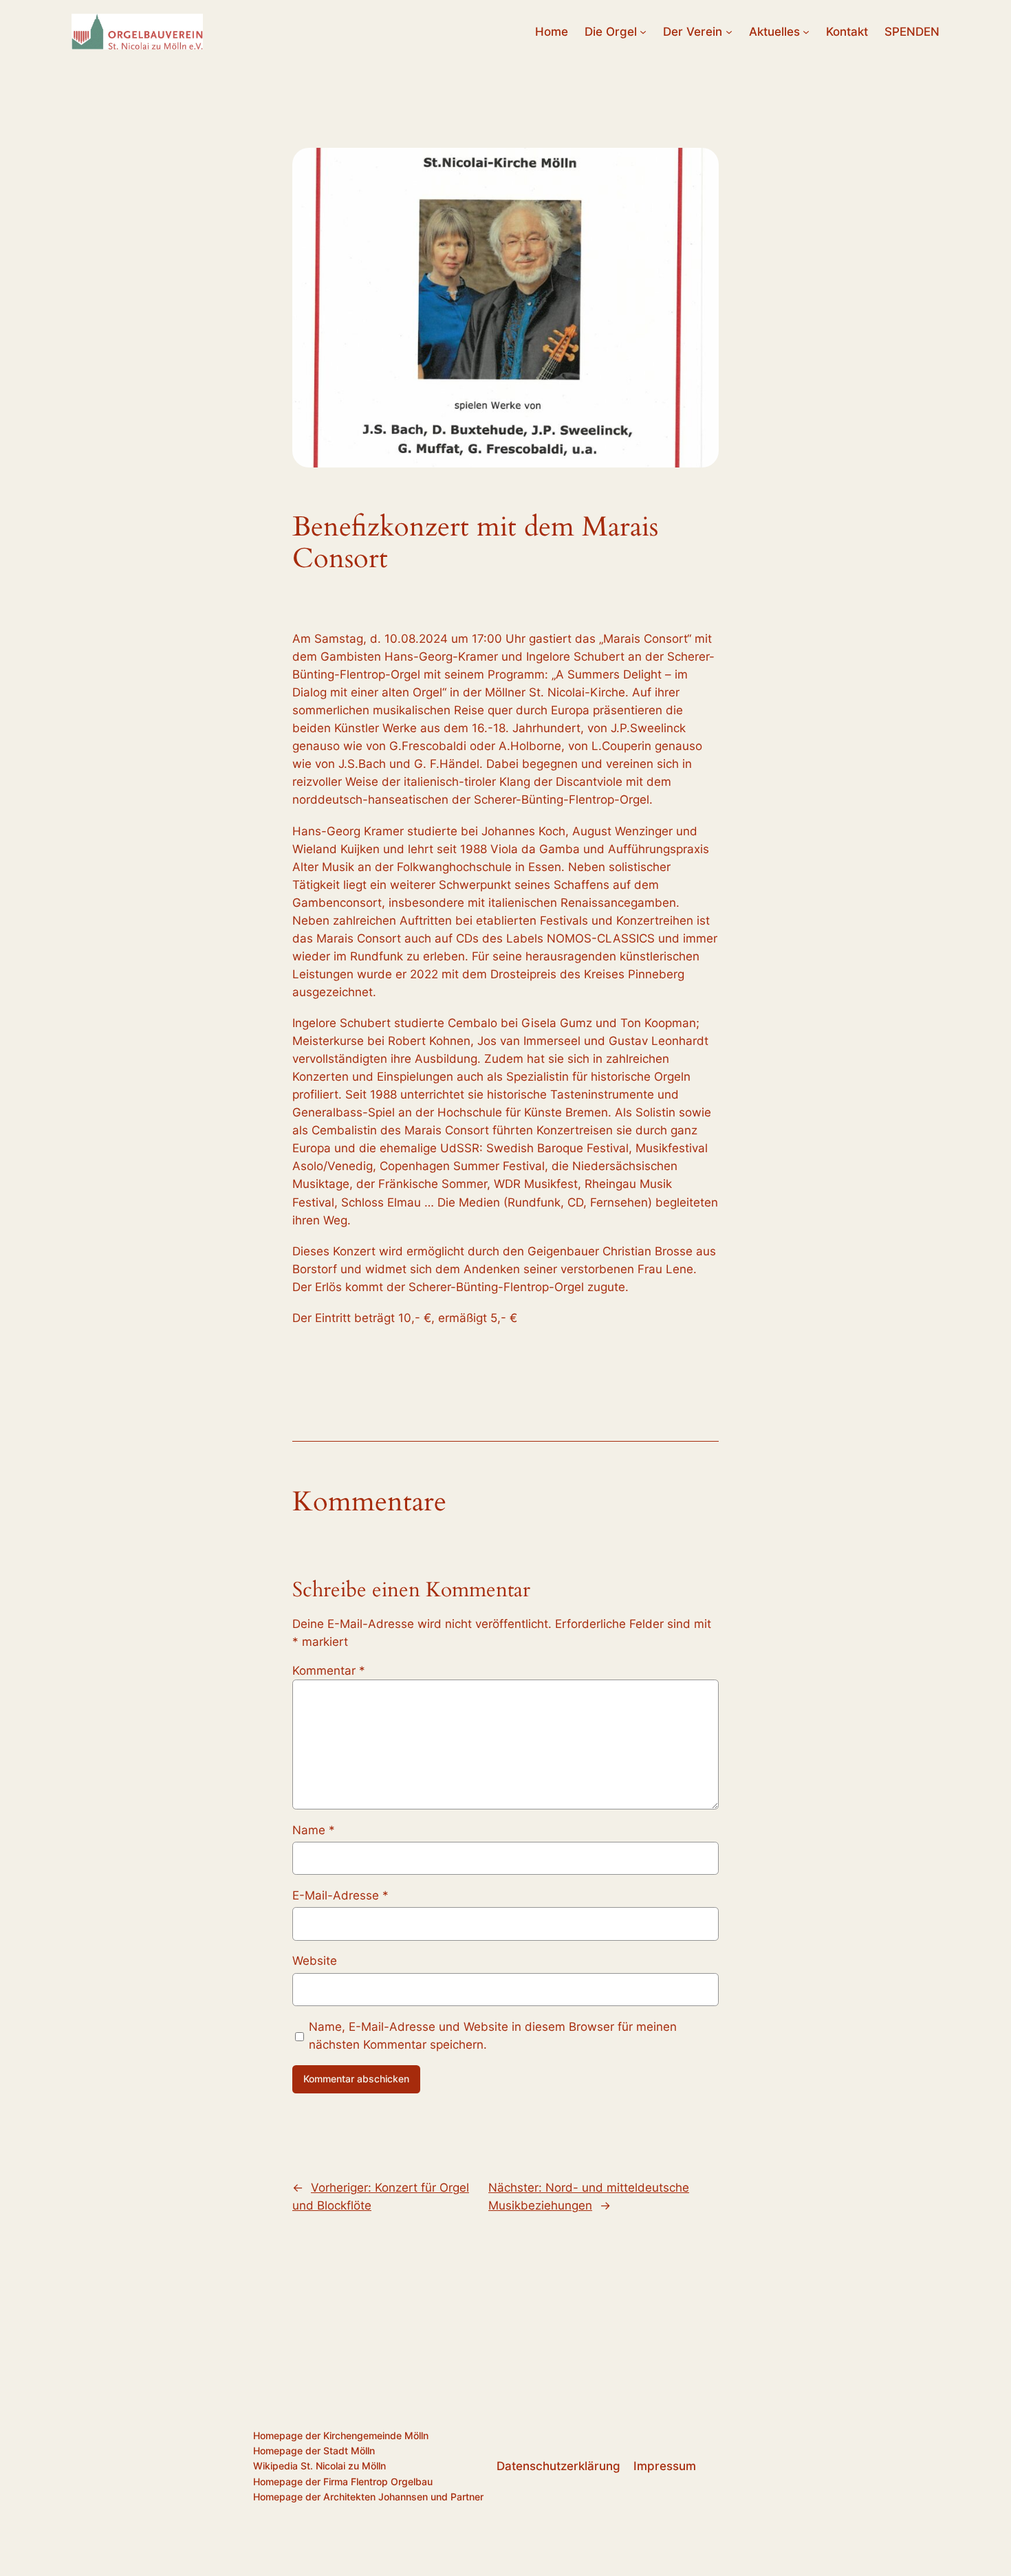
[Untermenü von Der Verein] (729, 32)
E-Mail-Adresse (340, 1895)
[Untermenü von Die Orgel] (643, 32)
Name (314, 1830)
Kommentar (329, 1671)
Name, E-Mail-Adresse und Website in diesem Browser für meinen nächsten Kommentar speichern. (493, 2036)
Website (315, 1961)
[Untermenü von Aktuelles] (806, 32)
